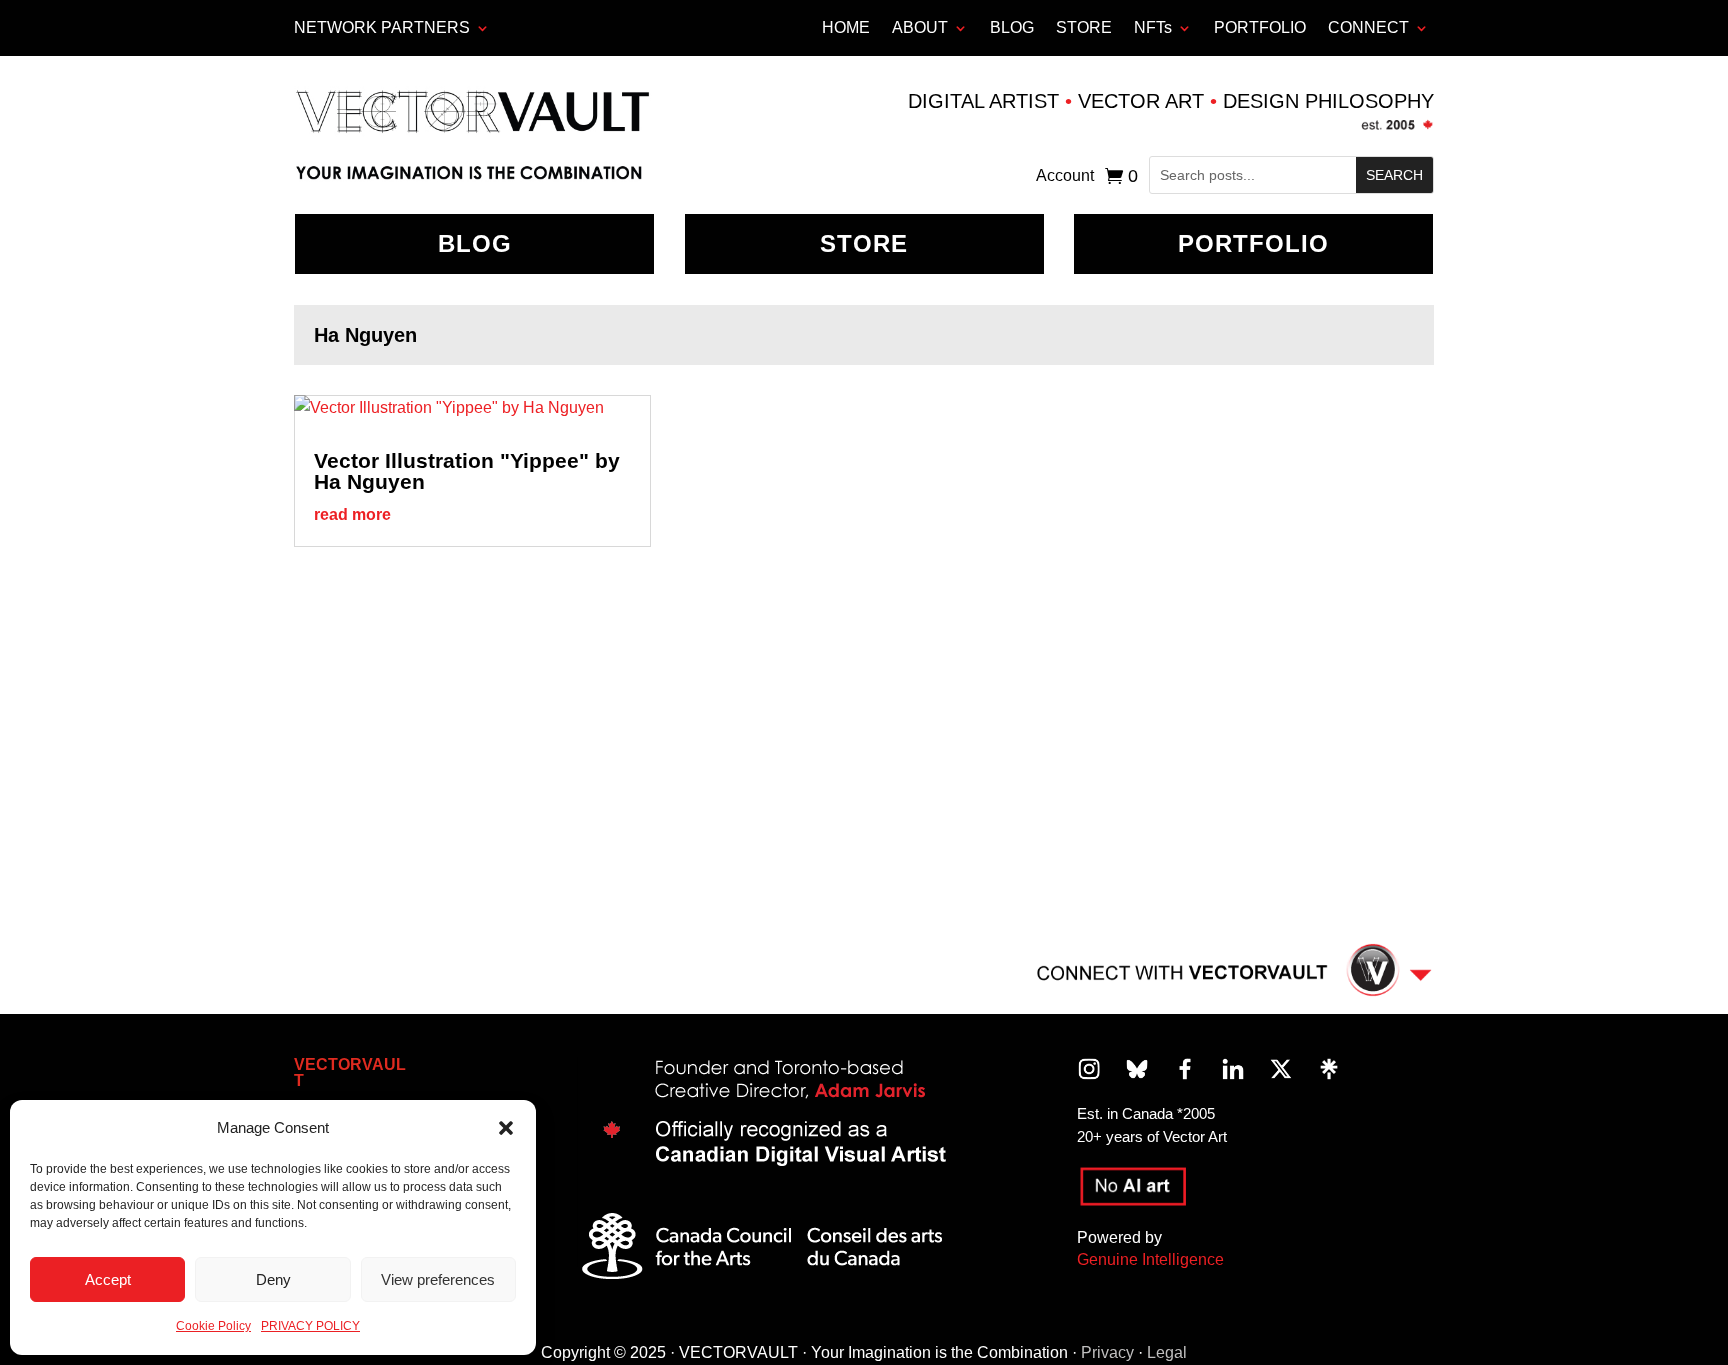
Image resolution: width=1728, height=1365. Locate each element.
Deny (273, 1279)
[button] (506, 1128)
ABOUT (920, 27)
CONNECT (1368, 27)
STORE (1084, 27)
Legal (1167, 1352)
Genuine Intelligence (1150, 1259)
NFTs (1153, 27)
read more (352, 514)
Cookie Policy (213, 1326)
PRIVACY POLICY (310, 1326)
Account (1065, 176)
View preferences (438, 1279)
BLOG (1012, 27)
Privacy (1107, 1352)
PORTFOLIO (1260, 27)
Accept (108, 1279)
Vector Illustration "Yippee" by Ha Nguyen (467, 471)
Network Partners (382, 27)
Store (864, 243)
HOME (846, 27)
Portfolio (1253, 243)
